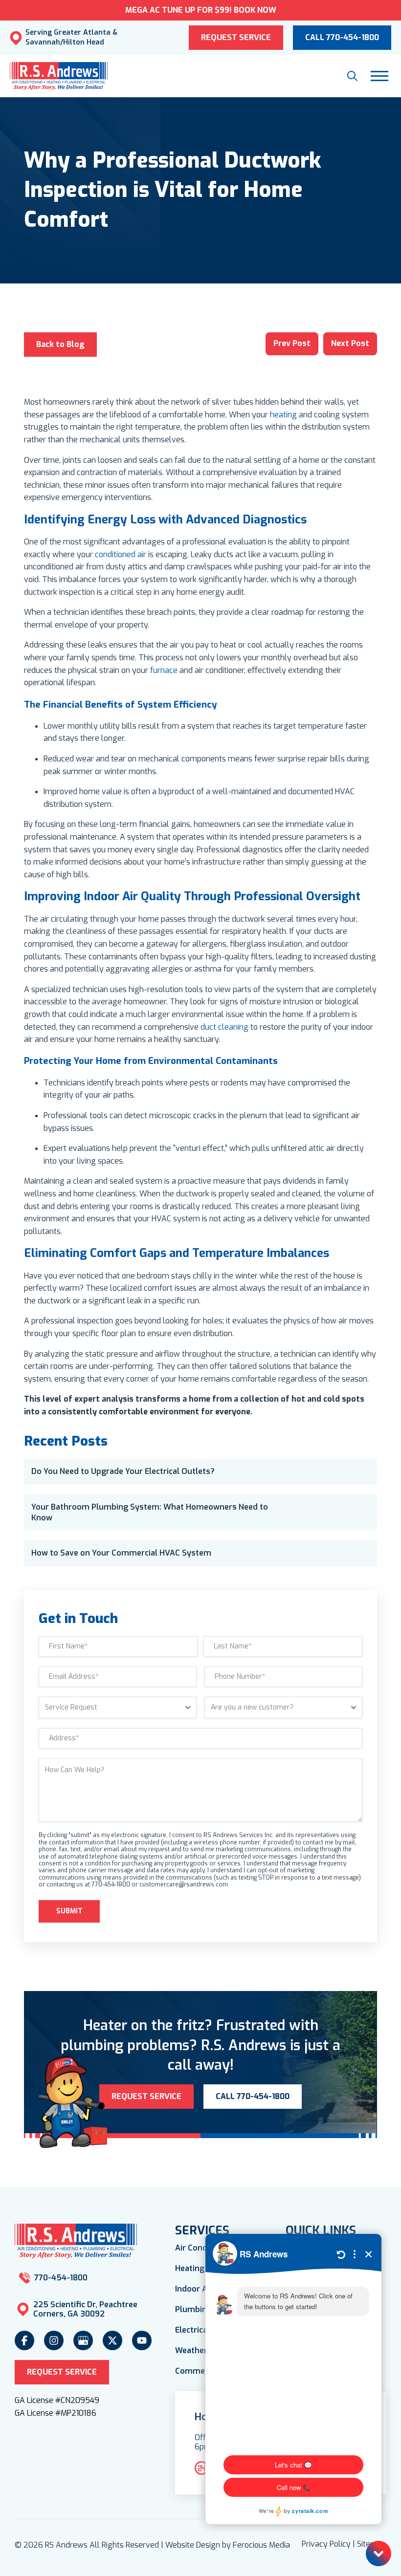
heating (283, 415)
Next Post (350, 343)
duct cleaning (224, 1027)
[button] (352, 76)
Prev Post (292, 343)
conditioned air (121, 554)
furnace (164, 670)
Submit (69, 1911)
